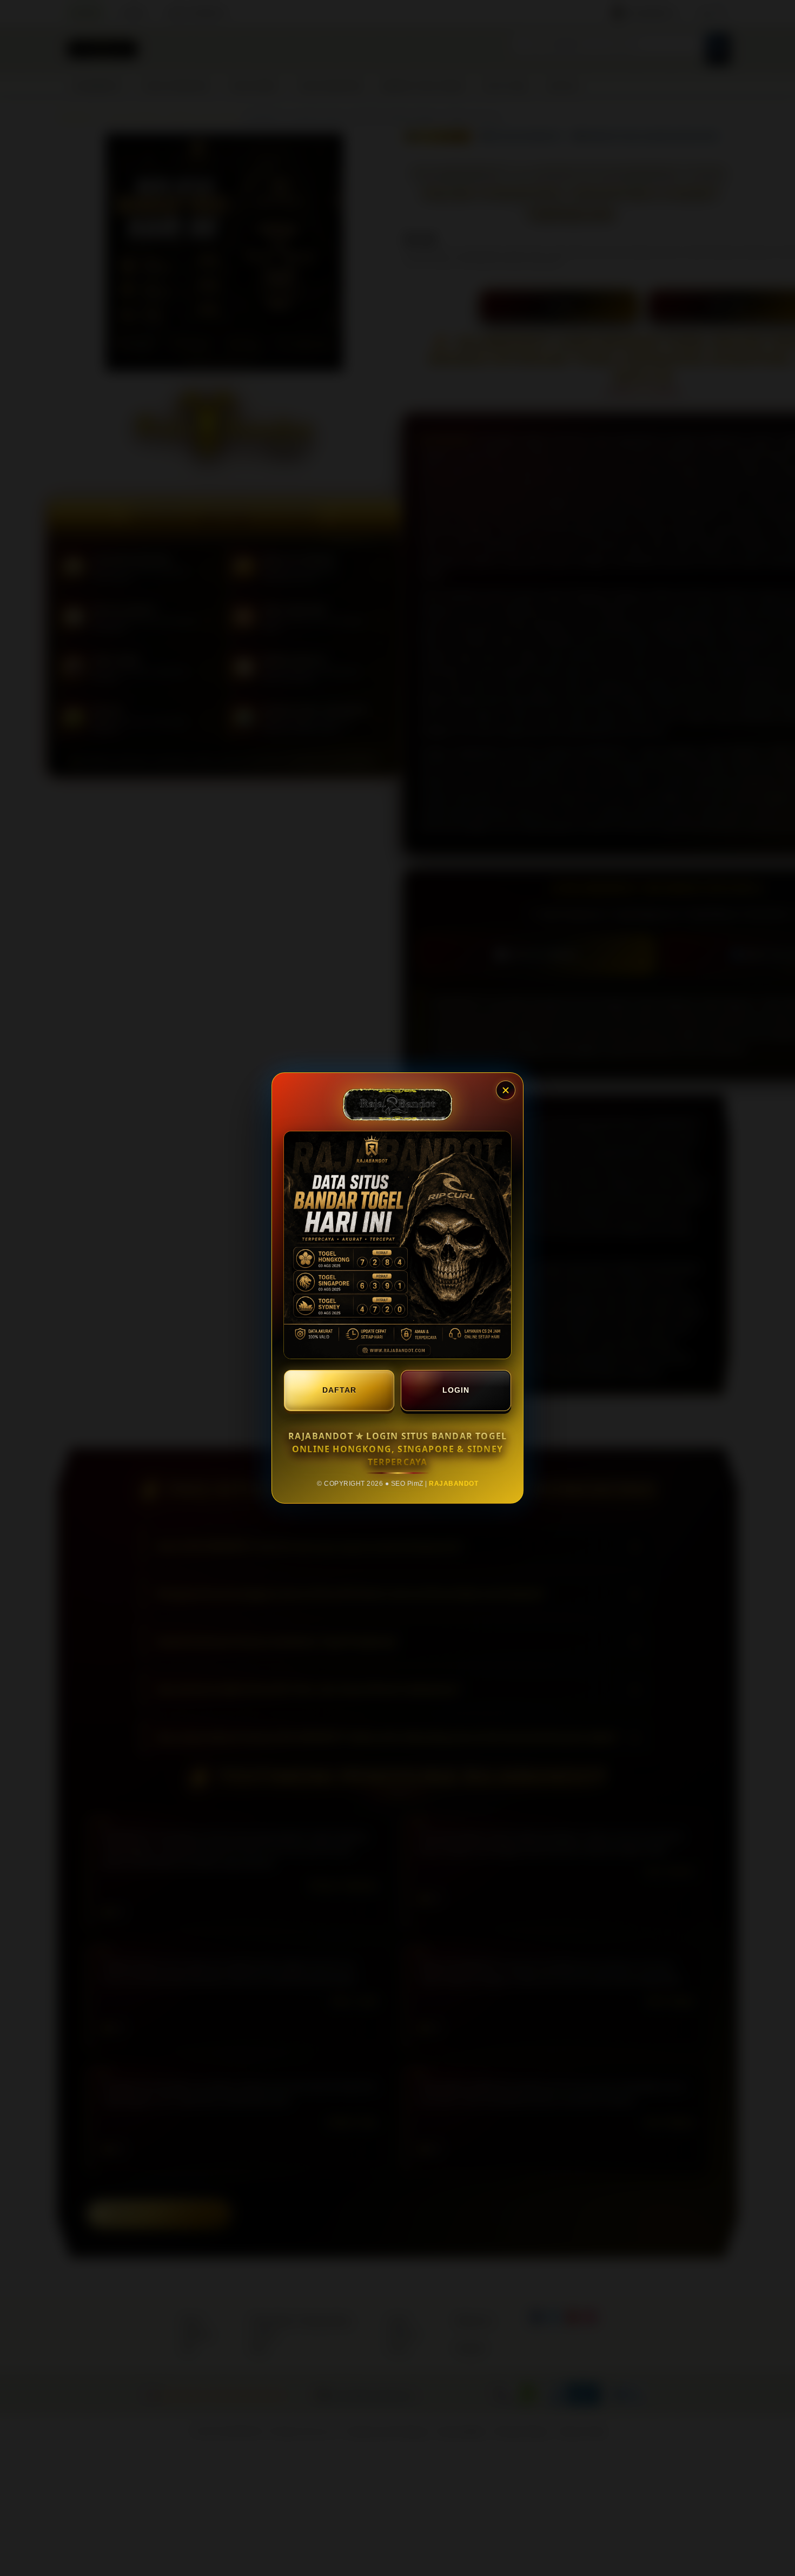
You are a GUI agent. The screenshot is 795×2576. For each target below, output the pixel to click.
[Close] (506, 1090)
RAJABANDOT (453, 1484)
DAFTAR (339, 1390)
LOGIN (456, 1390)
